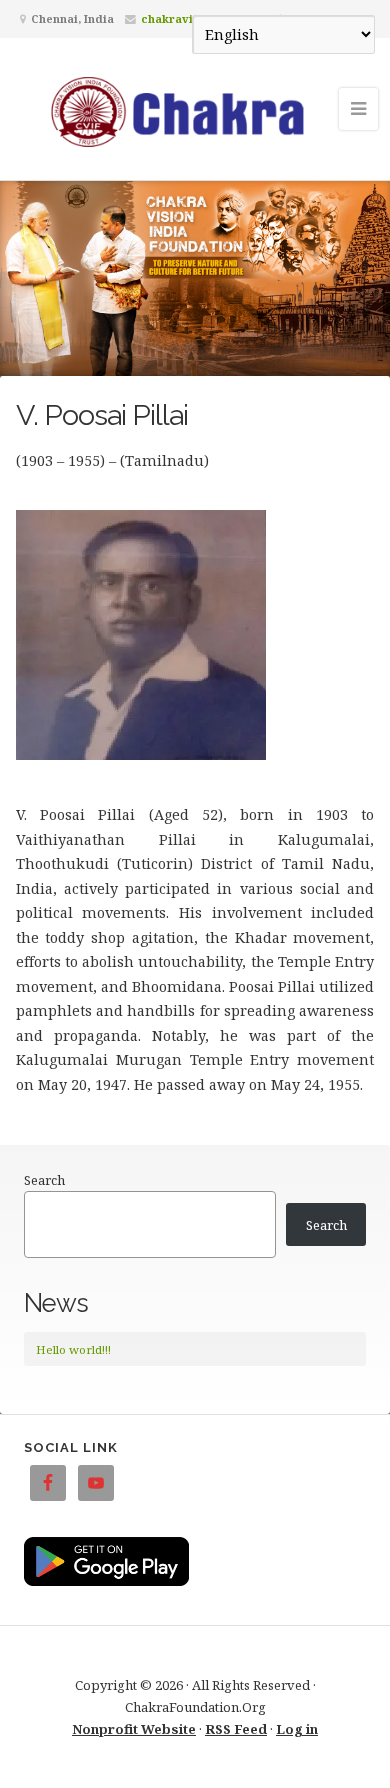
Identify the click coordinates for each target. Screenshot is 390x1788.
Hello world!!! (73, 1349)
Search (44, 1180)
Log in (297, 1729)
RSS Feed (236, 1729)
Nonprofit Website (134, 1729)
